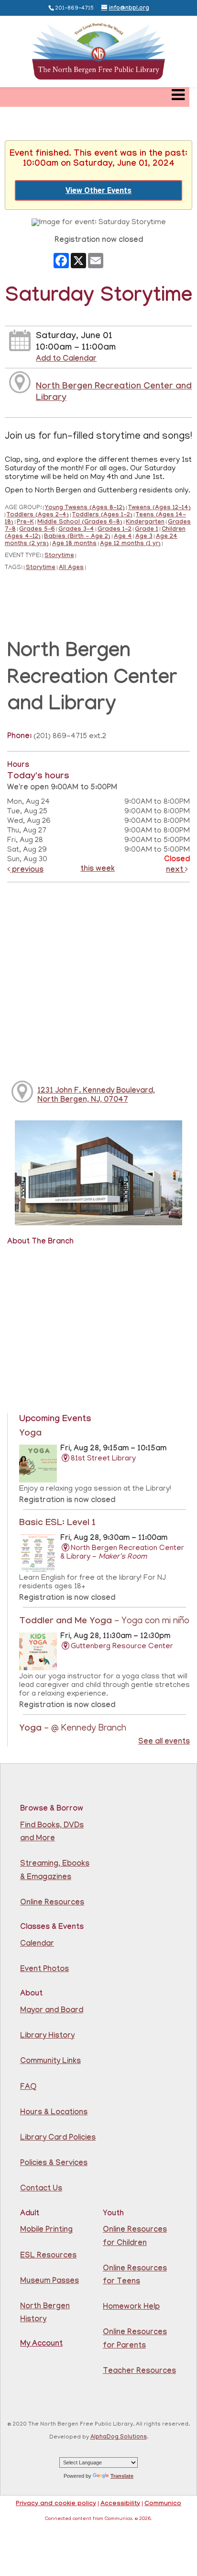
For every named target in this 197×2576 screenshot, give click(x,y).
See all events (164, 1742)
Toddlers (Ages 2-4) (38, 516)
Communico (163, 2504)
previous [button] (27, 871)
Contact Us (41, 2189)
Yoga (30, 1434)
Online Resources (52, 1903)
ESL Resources (48, 2256)
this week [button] (98, 870)
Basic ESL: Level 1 (57, 1524)
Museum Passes (49, 2282)
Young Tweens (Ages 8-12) (85, 508)
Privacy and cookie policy (56, 2504)
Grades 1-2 (115, 530)
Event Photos (44, 1970)
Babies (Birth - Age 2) (77, 537)
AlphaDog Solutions (119, 2438)
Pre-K (25, 523)
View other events (98, 190)
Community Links (50, 2062)
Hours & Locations (54, 2113)
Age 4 (123, 537)
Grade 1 (147, 530)
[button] (178, 97)
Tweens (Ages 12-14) (159, 508)
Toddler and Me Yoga (104, 1622)
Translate (122, 2476)
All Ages (71, 568)
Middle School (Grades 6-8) (80, 523)
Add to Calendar (66, 359)
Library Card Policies (58, 2138)
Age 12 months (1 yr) (130, 544)
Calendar (37, 1944)
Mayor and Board (52, 2011)
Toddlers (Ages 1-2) (102, 516)
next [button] (175, 871)
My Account (41, 2344)
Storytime (59, 556)
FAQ (28, 2088)
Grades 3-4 (76, 530)
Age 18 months (74, 544)
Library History (47, 2036)
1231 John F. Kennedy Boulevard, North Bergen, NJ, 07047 (96, 1096)
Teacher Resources (139, 2372)
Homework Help (131, 2308)
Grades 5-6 (37, 530)
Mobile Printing (46, 2230)
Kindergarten (145, 523)
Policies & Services (54, 2164)
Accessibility (120, 2504)
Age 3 (144, 537)
